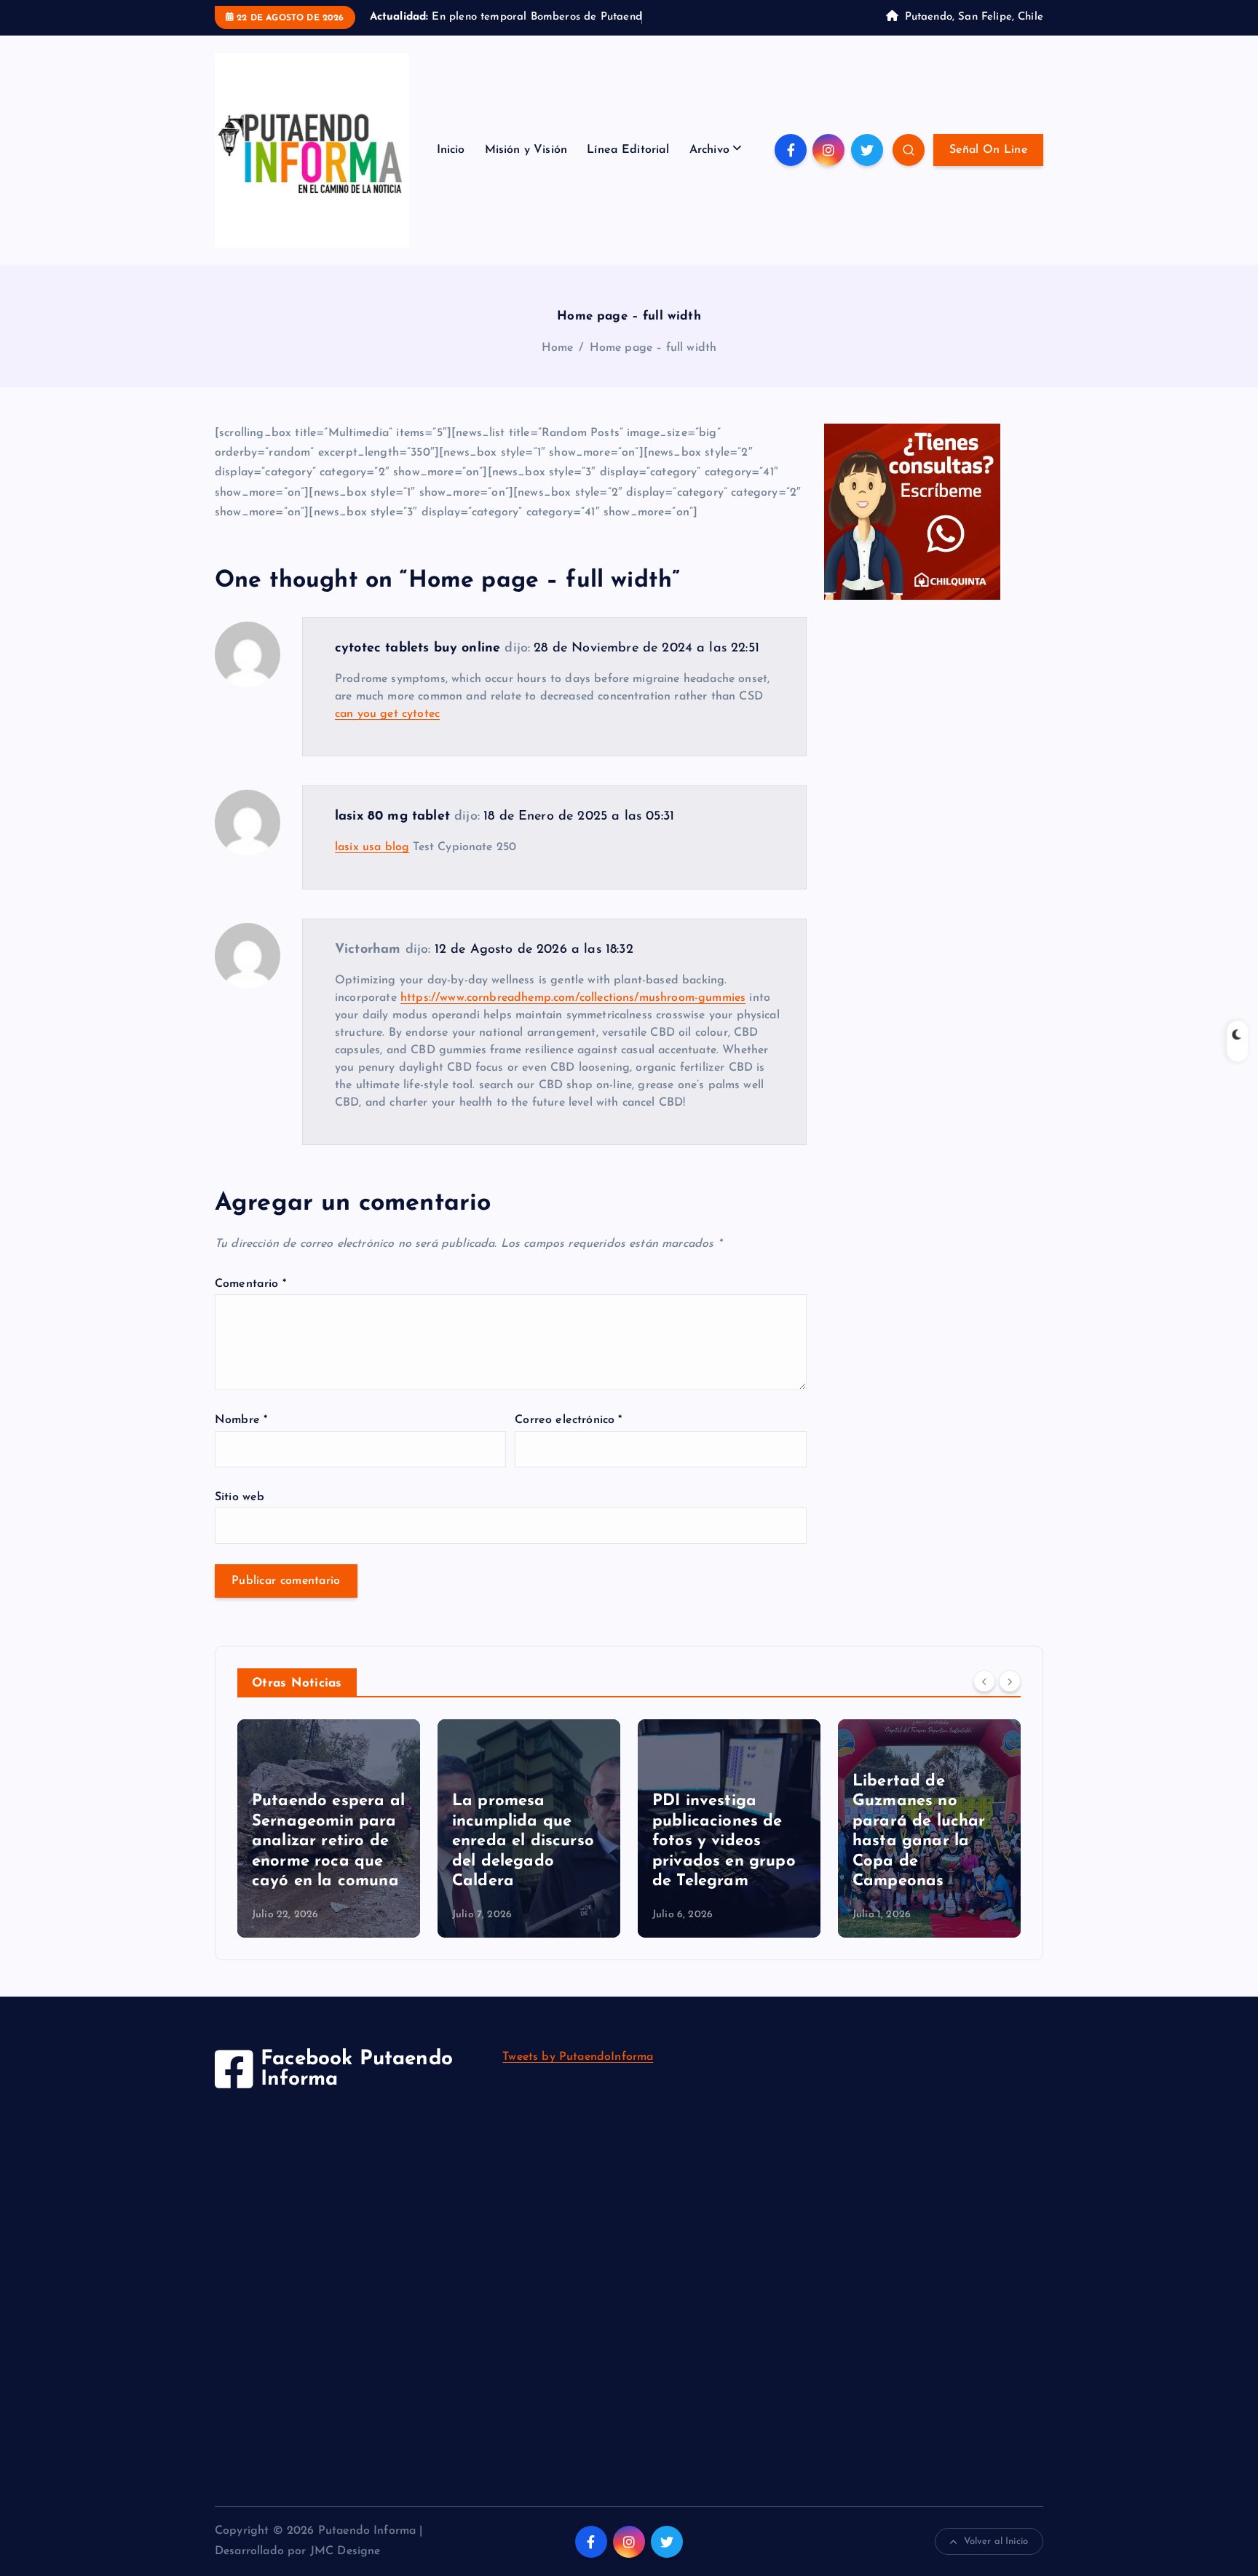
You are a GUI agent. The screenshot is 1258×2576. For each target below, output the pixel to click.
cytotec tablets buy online (418, 649)
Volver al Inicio (996, 2541)
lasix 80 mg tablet (392, 817)
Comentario (250, 1284)
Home (558, 348)
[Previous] (984, 1681)
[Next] (1010, 1681)
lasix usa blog (372, 847)
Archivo (709, 150)
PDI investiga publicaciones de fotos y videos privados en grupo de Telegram (724, 1841)
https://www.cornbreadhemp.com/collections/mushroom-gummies (573, 998)
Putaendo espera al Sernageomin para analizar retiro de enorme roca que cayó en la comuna (328, 1841)
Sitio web (240, 1497)
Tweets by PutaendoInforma (578, 2057)
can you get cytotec (387, 714)
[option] (329, 1828)
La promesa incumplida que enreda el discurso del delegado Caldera (523, 1841)
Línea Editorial (628, 150)
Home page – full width (653, 348)
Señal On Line (988, 150)
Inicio (451, 150)
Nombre (241, 1420)
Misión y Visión (526, 150)
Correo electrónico (568, 1420)
